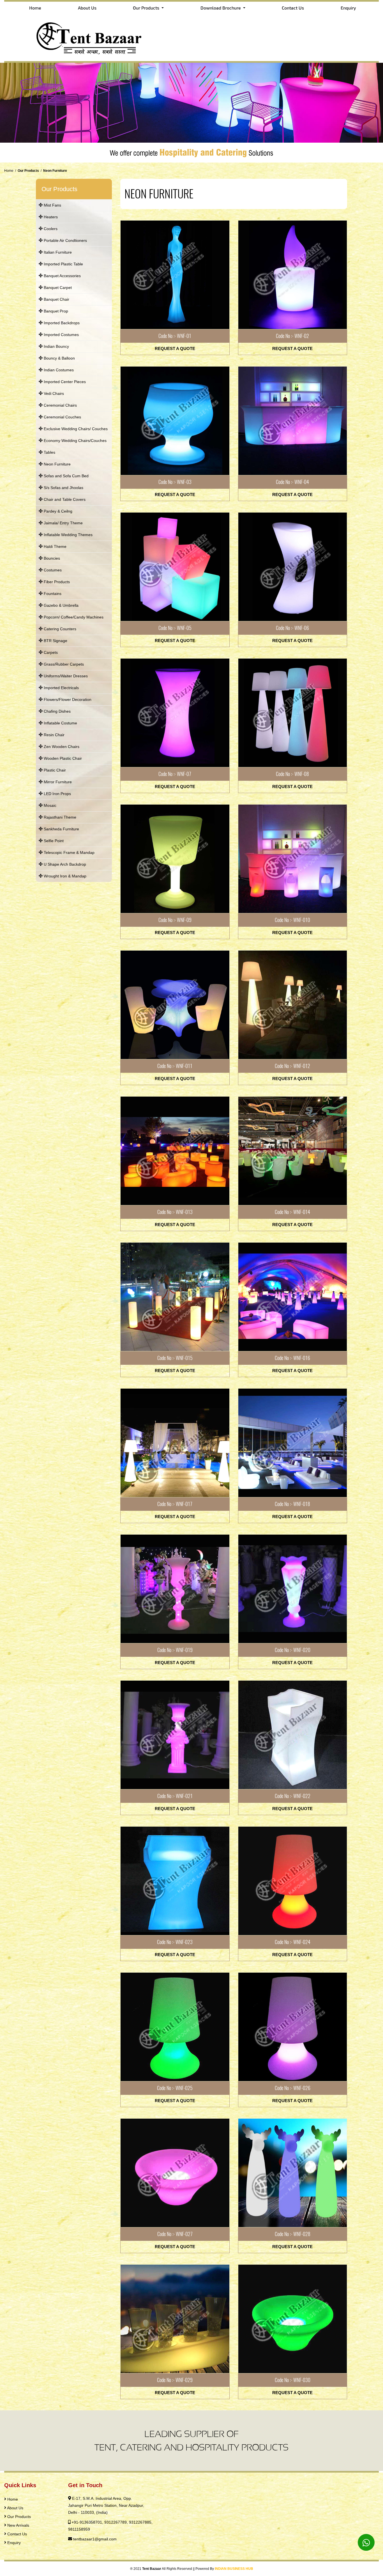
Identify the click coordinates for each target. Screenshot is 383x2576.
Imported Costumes (61, 335)
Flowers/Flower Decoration (67, 699)
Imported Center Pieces (64, 382)
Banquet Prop (55, 311)
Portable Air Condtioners (65, 240)
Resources (17, 2550)
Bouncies (51, 558)
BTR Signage (55, 641)
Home (35, 8)
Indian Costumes (58, 370)
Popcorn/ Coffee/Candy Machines (73, 617)
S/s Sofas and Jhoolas (63, 488)
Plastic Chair (54, 770)
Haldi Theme (55, 546)
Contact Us (293, 8)
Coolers (50, 229)
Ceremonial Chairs (60, 405)
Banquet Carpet (57, 288)
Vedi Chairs (53, 393)
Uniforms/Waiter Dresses (65, 676)
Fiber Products (56, 582)
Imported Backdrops (61, 323)
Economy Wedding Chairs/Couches (75, 441)
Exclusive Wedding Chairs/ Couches (75, 429)
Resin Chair (54, 735)
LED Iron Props (57, 794)
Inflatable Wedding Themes (68, 535)
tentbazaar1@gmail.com (95, 2539)
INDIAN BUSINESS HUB (234, 2569)
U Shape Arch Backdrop (64, 864)
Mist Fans (52, 205)
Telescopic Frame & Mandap (69, 853)
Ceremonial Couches (62, 417)
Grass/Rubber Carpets (63, 664)
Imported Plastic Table (63, 264)
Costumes (52, 570)
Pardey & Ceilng (57, 511)
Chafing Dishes (57, 711)
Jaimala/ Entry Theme (63, 523)
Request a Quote (175, 348)
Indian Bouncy (56, 346)
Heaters (50, 217)
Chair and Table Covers (64, 499)
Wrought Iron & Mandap (64, 876)
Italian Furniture (57, 252)
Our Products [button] (147, 8)
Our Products (19, 2517)
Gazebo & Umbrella (61, 605)
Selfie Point (53, 841)
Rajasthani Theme (59, 817)
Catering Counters (59, 629)
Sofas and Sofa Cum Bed (66, 476)
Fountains (52, 594)
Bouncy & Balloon (59, 358)
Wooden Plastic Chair (62, 758)
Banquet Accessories (62, 276)
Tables (49, 452)
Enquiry (348, 8)
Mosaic (49, 805)
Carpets (50, 652)
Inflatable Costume (60, 723)
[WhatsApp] (366, 2542)
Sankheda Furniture (61, 829)
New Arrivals (18, 2525)
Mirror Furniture (57, 782)
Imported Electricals (61, 688)
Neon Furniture (57, 464)
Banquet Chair (56, 299)
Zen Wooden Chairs (61, 747)
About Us (87, 8)
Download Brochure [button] (221, 8)
